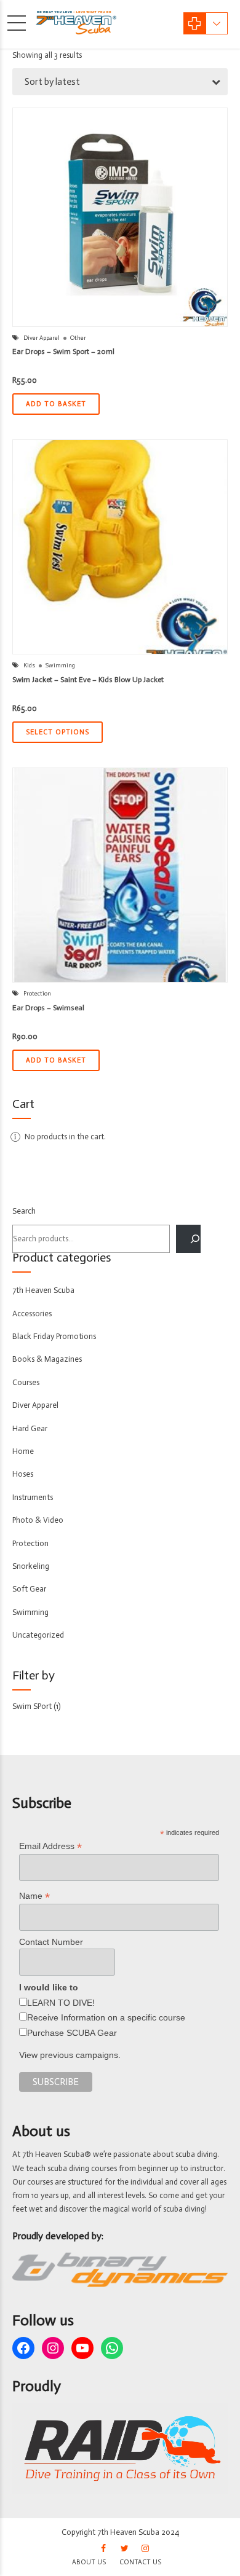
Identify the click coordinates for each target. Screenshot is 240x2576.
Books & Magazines (47, 1359)
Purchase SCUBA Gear (72, 2033)
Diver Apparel (42, 338)
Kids (29, 666)
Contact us (140, 2562)
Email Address (50, 1846)
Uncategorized (38, 1635)
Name (34, 1896)
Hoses (23, 1474)
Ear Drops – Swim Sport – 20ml (63, 351)
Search (24, 1211)
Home (23, 1451)
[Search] (188, 1239)
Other (78, 338)
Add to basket (56, 404)
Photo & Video (38, 1520)
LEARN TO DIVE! (61, 2003)
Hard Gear (30, 1428)
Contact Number (51, 1942)
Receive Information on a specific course (106, 2017)
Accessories (32, 1314)
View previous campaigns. (70, 2055)
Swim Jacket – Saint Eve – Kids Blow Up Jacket (88, 680)
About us (89, 2562)
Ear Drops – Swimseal (48, 1008)
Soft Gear (29, 1589)
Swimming (60, 666)
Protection (37, 994)
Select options (58, 732)
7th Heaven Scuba (43, 1290)
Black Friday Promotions (54, 1336)
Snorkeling (31, 1566)
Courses (26, 1382)
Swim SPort (32, 1706)
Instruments (33, 1497)
